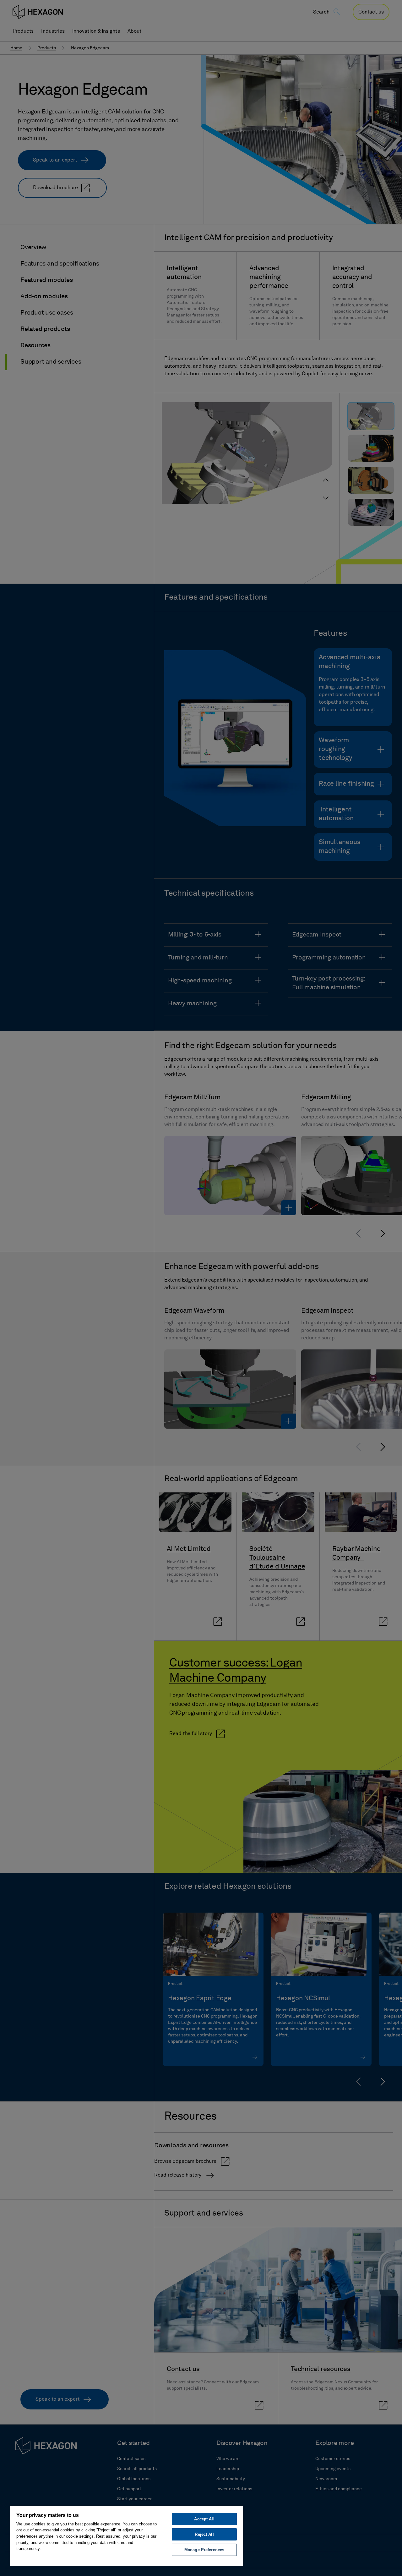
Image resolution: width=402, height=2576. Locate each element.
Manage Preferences (204, 2550)
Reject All (204, 2534)
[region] (127, 2536)
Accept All (204, 2519)
